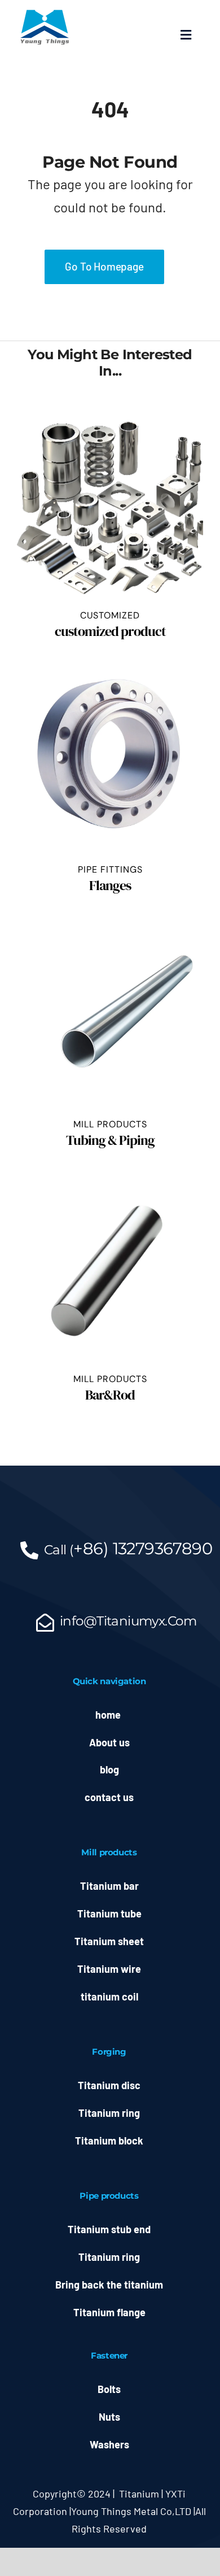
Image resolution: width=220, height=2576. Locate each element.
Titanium (139, 2494)
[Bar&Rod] (110, 1270)
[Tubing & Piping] (110, 1015)
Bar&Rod (110, 1395)
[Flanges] (110, 761)
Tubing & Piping (110, 1140)
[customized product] (110, 507)
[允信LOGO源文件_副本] (45, 12)
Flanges (110, 885)
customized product (110, 631)
